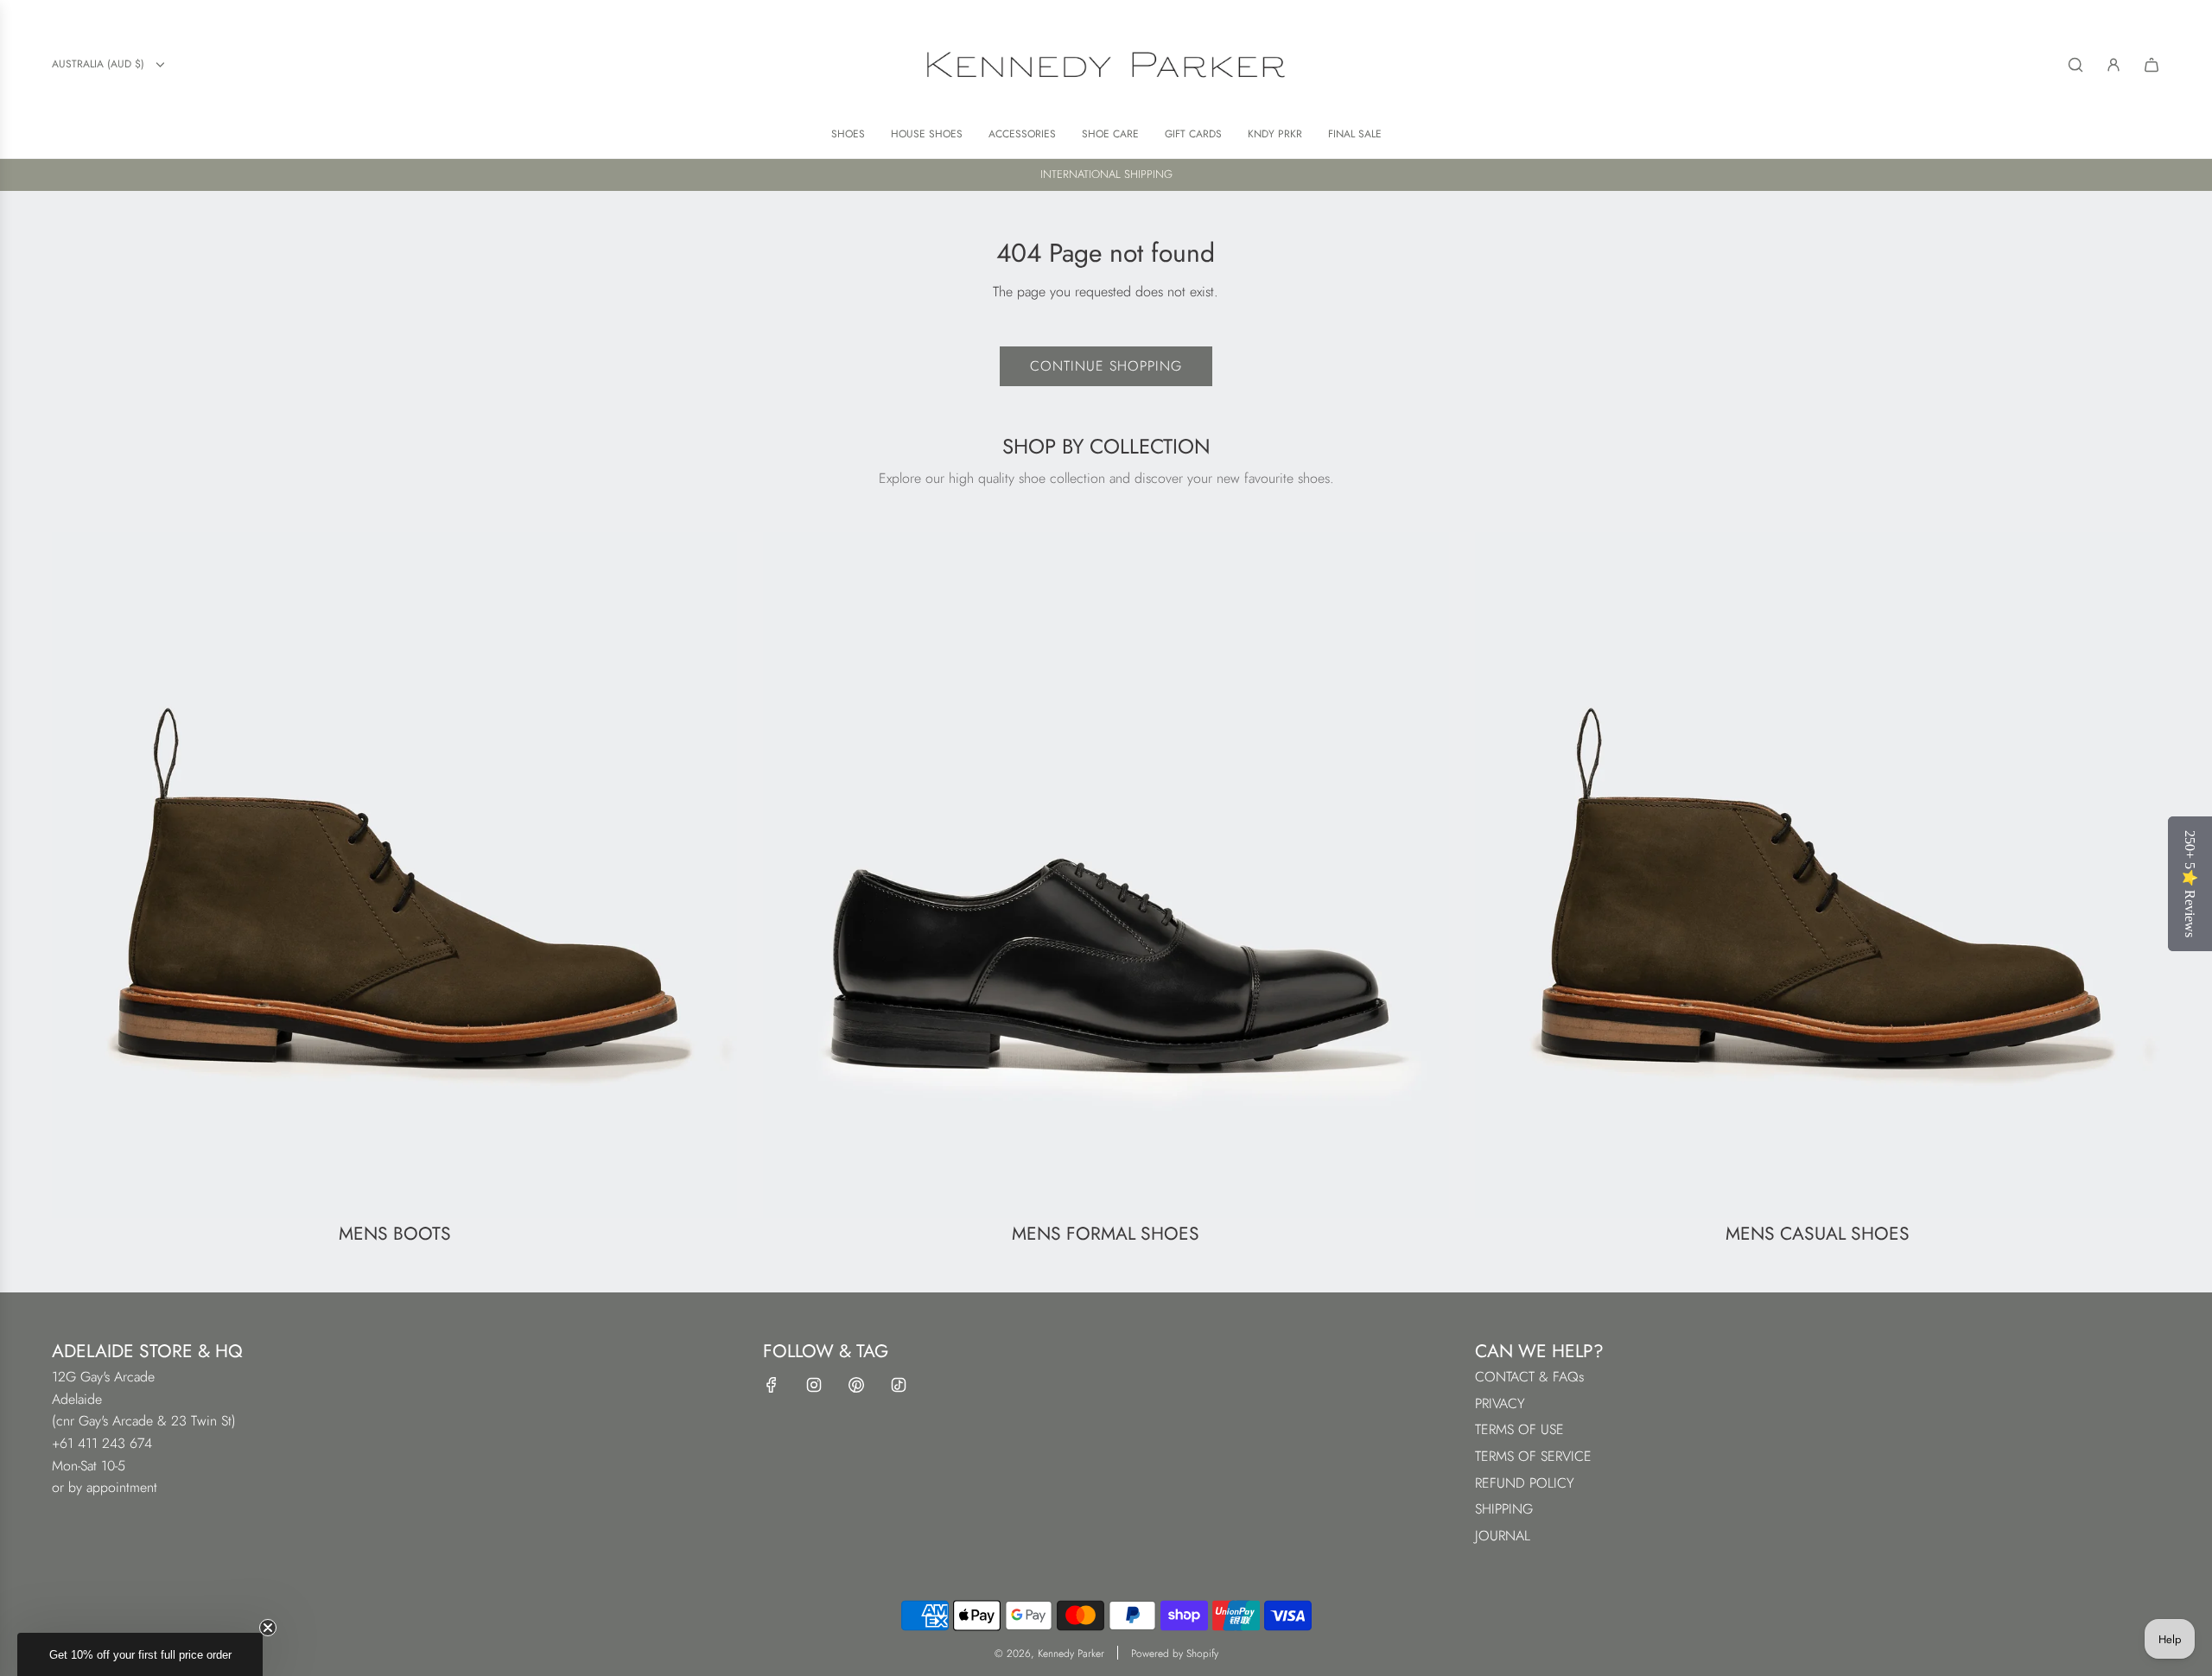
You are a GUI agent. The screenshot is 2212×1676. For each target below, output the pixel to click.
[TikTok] (899, 1385)
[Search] (2075, 65)
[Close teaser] (268, 1628)
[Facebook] (772, 1385)
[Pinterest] (856, 1385)
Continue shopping (1106, 366)
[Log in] (2113, 65)
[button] (140, 1654)
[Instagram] (814, 1385)
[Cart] (2152, 65)
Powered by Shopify (1175, 1654)
